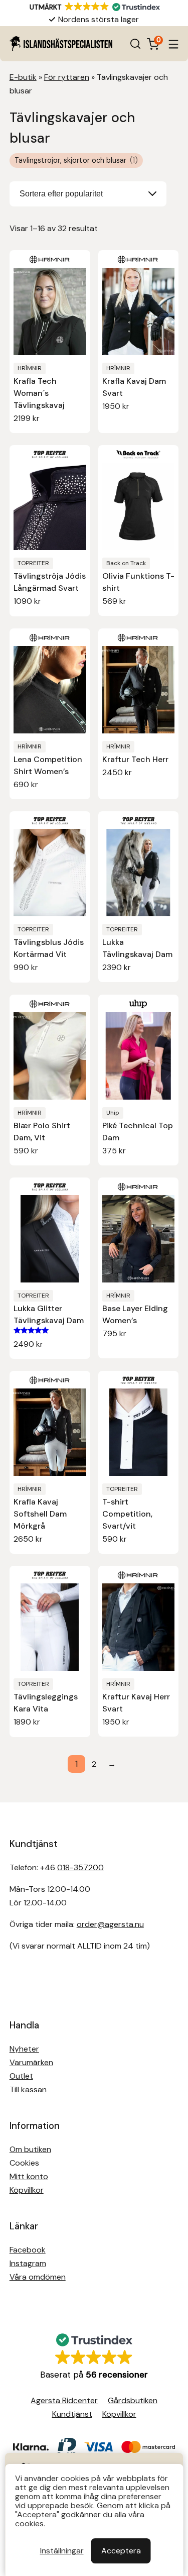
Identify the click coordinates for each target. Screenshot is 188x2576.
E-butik (23, 77)
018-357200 (80, 1867)
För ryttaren (67, 77)
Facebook (28, 2250)
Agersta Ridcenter (64, 2400)
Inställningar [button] (62, 2551)
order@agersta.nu (110, 1924)
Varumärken (31, 2062)
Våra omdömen (38, 2277)
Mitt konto (29, 2176)
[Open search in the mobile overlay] (135, 44)
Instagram (28, 2263)
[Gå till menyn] (173, 44)
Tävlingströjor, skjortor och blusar (76, 160)
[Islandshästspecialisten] (61, 44)
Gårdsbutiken (133, 2400)
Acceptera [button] (121, 2551)
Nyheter (24, 2049)
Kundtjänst (72, 2414)
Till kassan (28, 2089)
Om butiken (30, 2149)
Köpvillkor (27, 2190)
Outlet (21, 2076)
